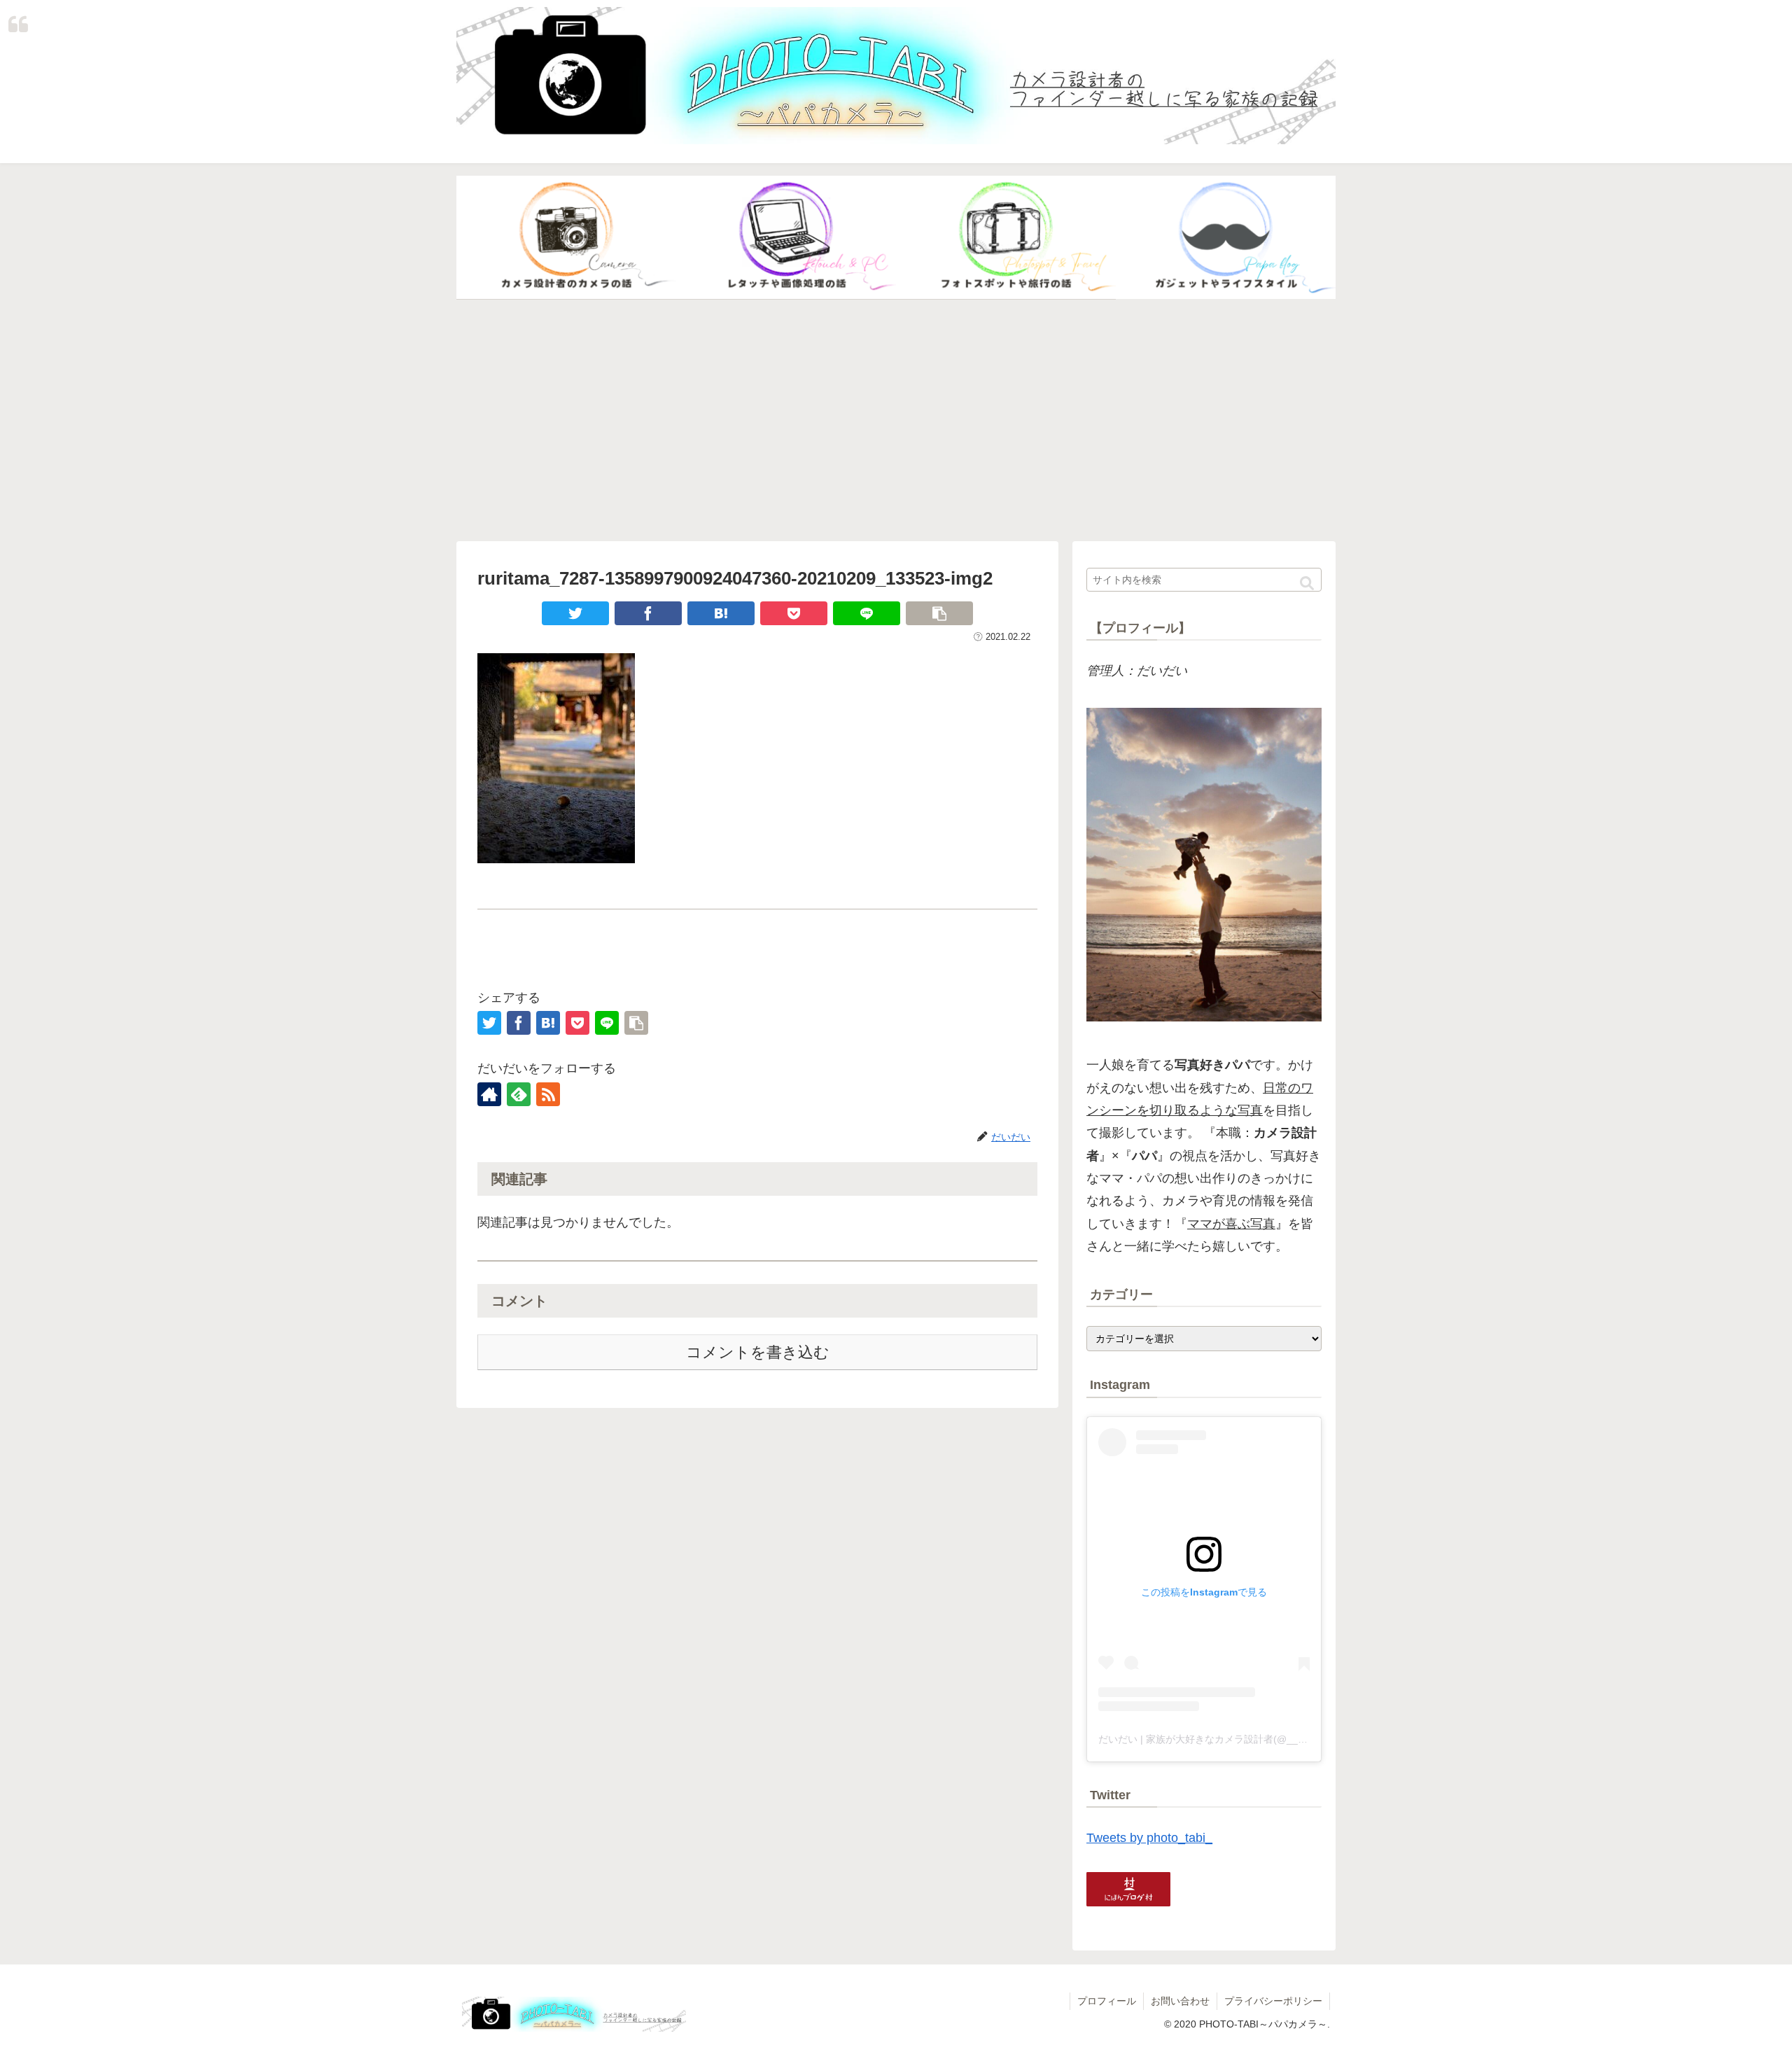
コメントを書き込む (758, 1352)
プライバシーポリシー (1273, 2001)
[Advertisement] (896, 421)
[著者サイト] (489, 1094)
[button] (1307, 584)
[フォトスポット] (1006, 238)
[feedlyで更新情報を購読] (519, 1094)
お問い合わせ (1180, 2001)
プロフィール (1107, 2001)
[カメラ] (566, 238)
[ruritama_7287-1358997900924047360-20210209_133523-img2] (721, 613)
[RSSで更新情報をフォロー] (548, 1094)
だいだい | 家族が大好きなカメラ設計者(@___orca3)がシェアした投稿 (1254, 1739)
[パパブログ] (1226, 238)
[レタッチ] (786, 238)
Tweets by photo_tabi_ (1149, 1838)
